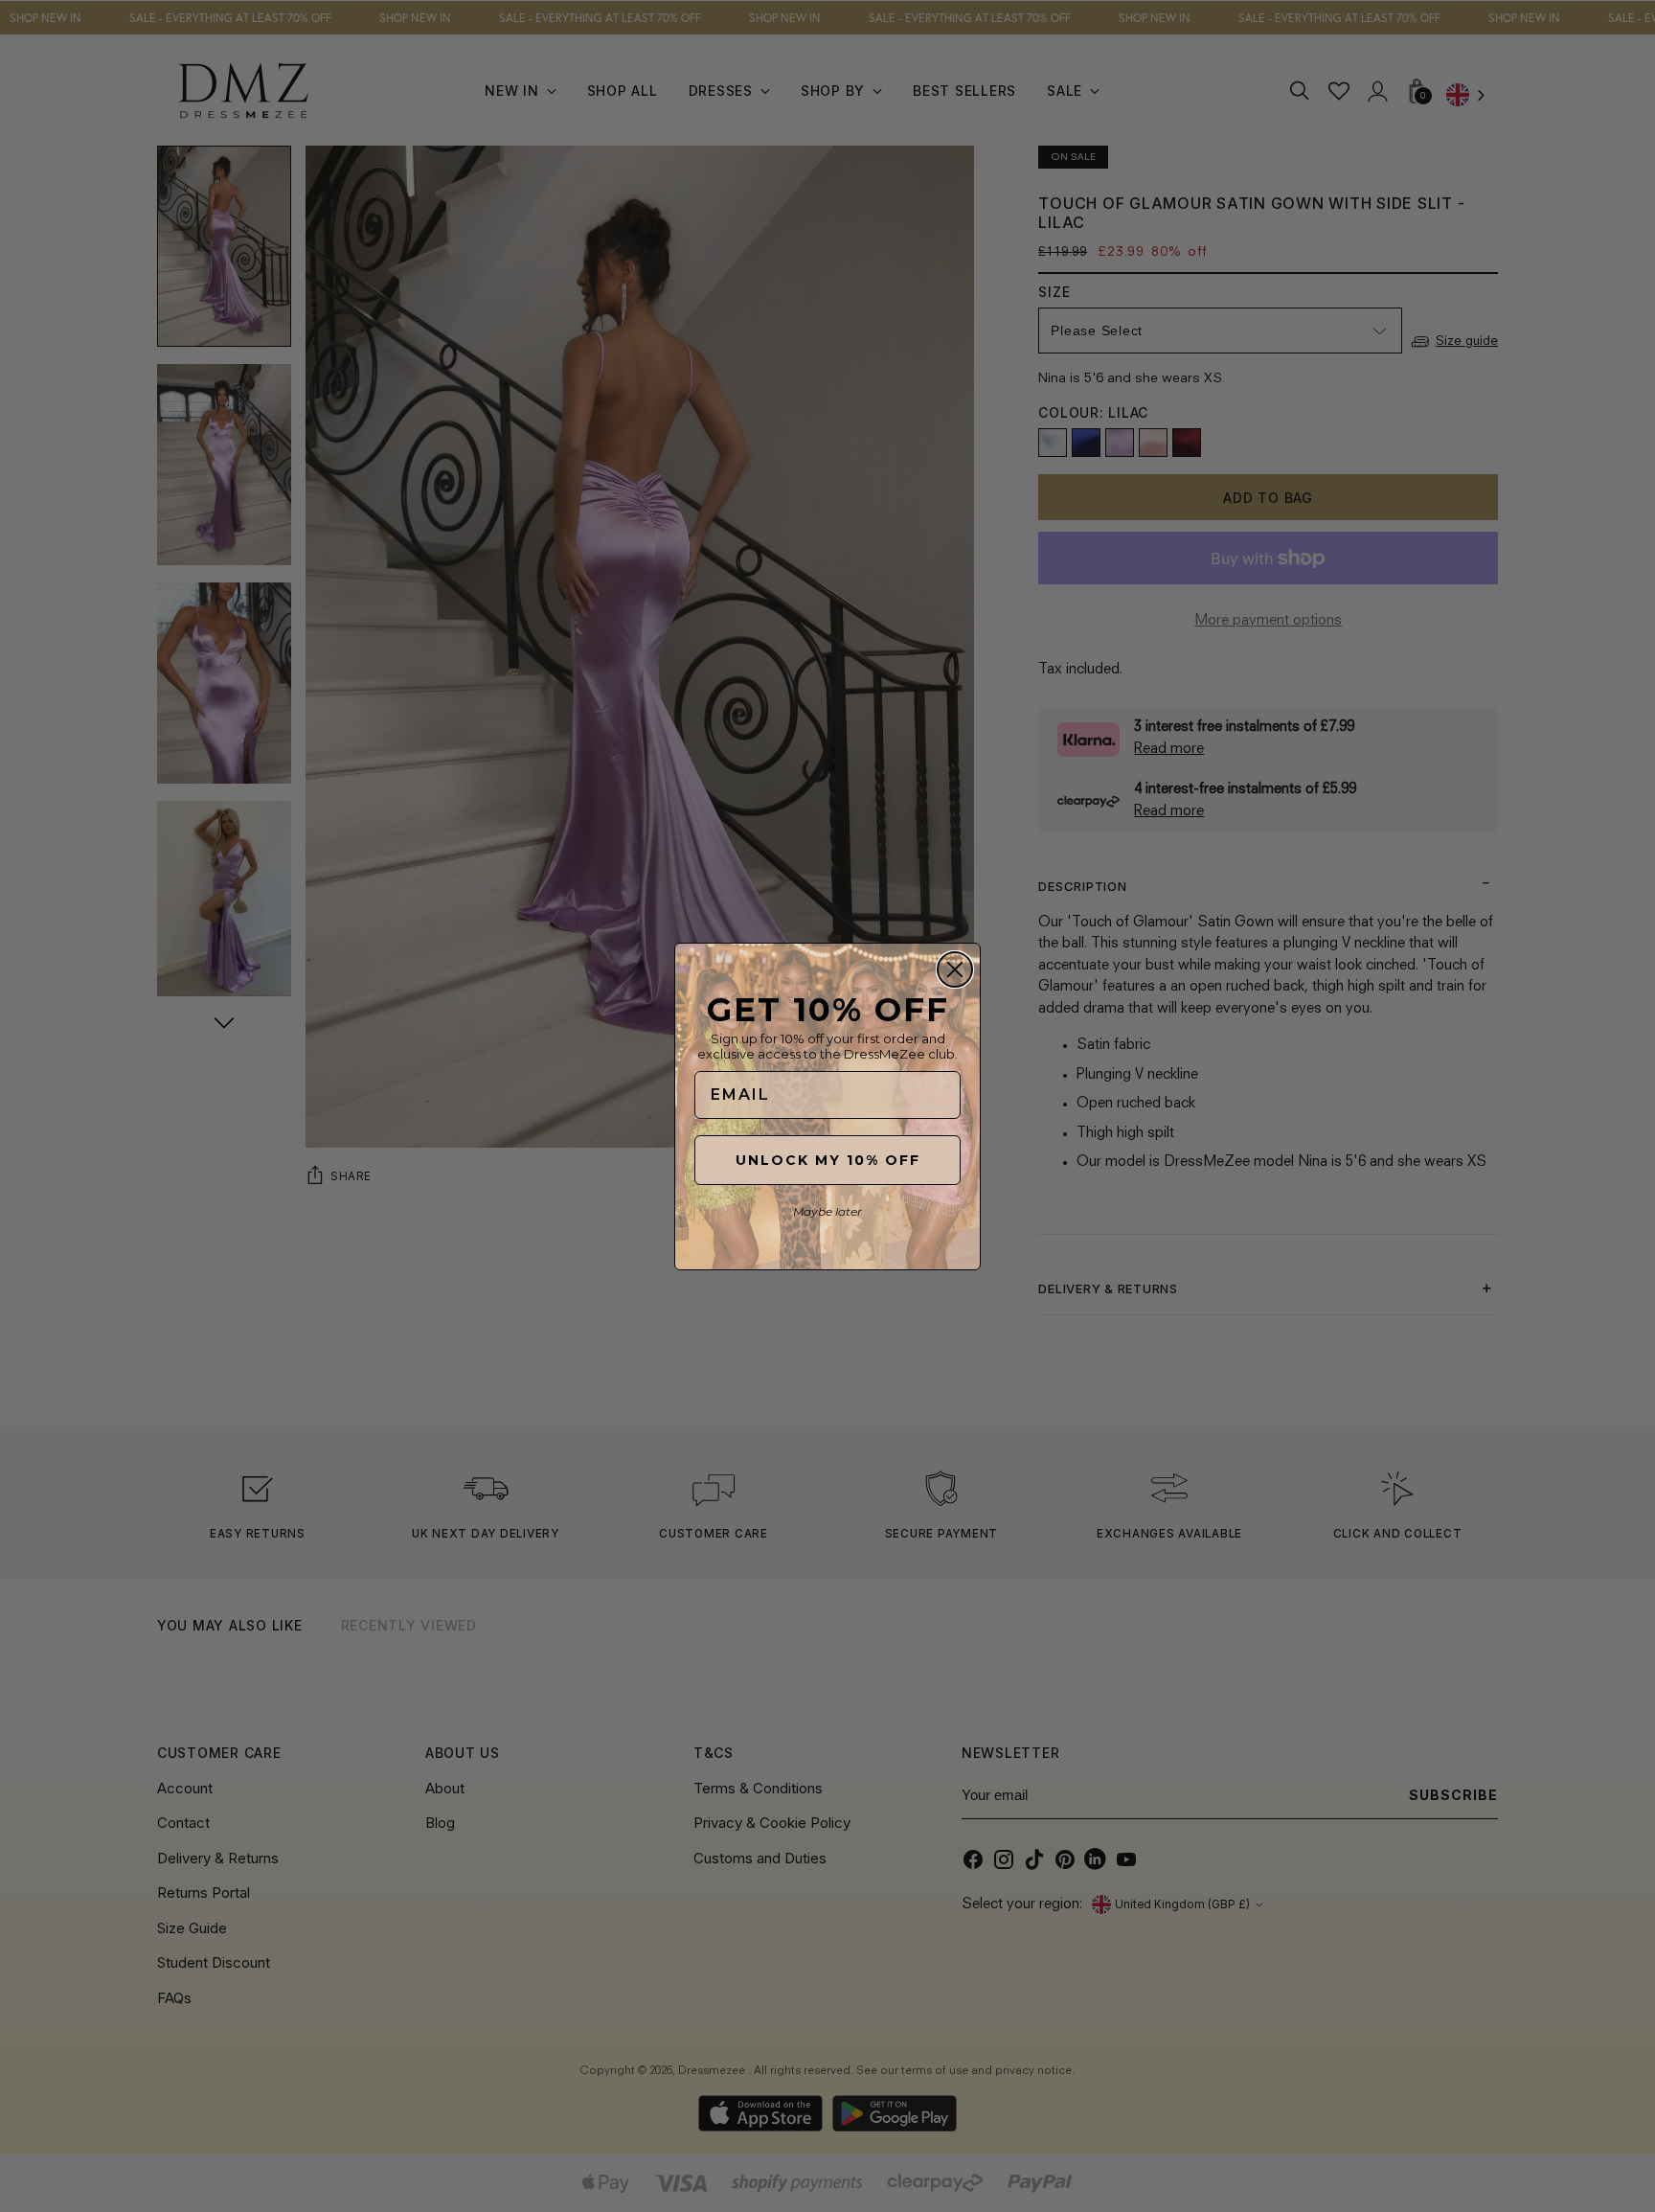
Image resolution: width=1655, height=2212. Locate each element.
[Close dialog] (955, 969)
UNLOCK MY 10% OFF (828, 1160)
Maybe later (827, 1211)
